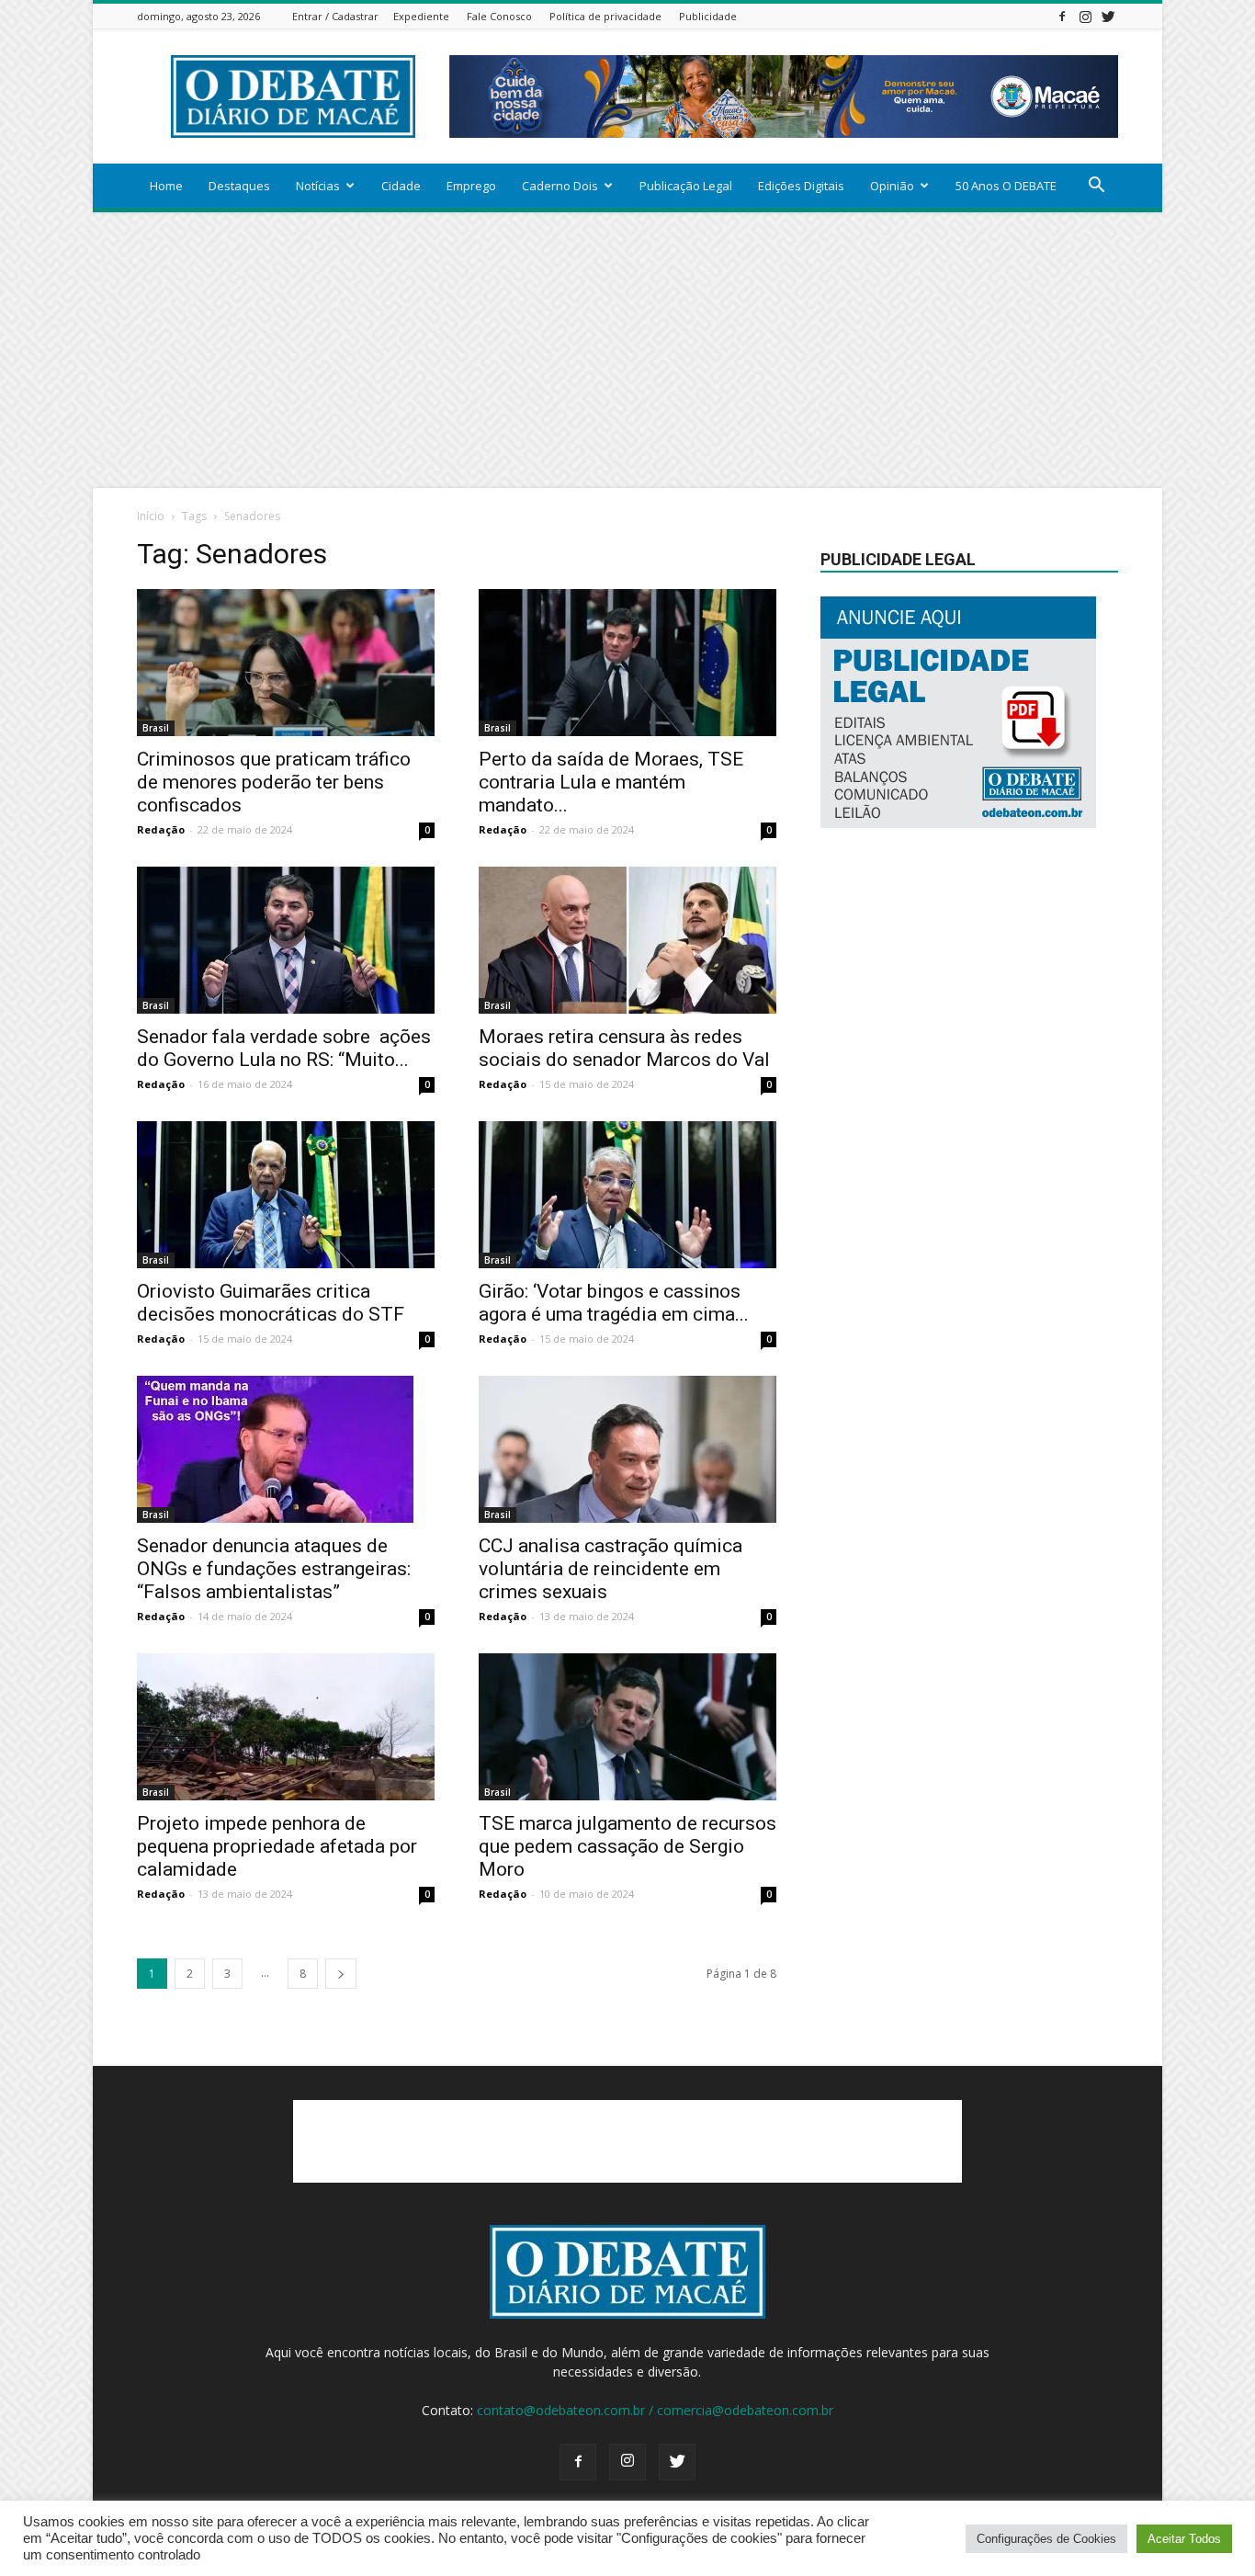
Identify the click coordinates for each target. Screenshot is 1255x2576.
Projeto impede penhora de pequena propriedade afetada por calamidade (277, 1846)
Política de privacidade (605, 16)
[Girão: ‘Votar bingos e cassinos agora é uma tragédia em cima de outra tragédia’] (627, 1195)
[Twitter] (1108, 16)
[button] (1096, 187)
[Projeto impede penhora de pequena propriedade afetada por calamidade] (286, 1727)
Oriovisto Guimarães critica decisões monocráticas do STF (271, 1303)
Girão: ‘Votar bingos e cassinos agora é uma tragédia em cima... (614, 1303)
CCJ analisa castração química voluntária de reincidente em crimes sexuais (611, 1569)
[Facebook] (1062, 16)
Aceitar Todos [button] (1184, 2539)
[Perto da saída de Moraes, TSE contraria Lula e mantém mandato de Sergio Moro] (627, 663)
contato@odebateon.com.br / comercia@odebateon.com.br (655, 2410)
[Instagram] (1085, 16)
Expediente (421, 16)
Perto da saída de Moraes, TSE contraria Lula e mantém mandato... (611, 782)
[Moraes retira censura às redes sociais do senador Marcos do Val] (627, 940)
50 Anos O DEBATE (1006, 186)
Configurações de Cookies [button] (1046, 2539)
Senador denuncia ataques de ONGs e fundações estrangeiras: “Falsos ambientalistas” (274, 1569)
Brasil (156, 728)
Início (151, 516)
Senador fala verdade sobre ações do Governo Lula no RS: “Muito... (284, 1048)
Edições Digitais (801, 186)
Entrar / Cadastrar (335, 16)
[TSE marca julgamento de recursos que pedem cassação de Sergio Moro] (627, 1727)
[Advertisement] (627, 350)
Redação (161, 829)
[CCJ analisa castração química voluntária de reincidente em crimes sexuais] (627, 1449)
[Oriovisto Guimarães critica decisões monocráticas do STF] (286, 1195)
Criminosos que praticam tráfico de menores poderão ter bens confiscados (274, 782)
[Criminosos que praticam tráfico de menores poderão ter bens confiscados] (286, 663)
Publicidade (708, 16)
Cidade (401, 186)
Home (166, 186)
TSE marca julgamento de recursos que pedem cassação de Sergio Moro (627, 1846)
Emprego (471, 186)
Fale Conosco (499, 16)
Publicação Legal (686, 186)
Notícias (318, 186)
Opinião (892, 186)
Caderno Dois (560, 186)
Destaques (239, 186)
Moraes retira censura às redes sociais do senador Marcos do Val (624, 1048)
